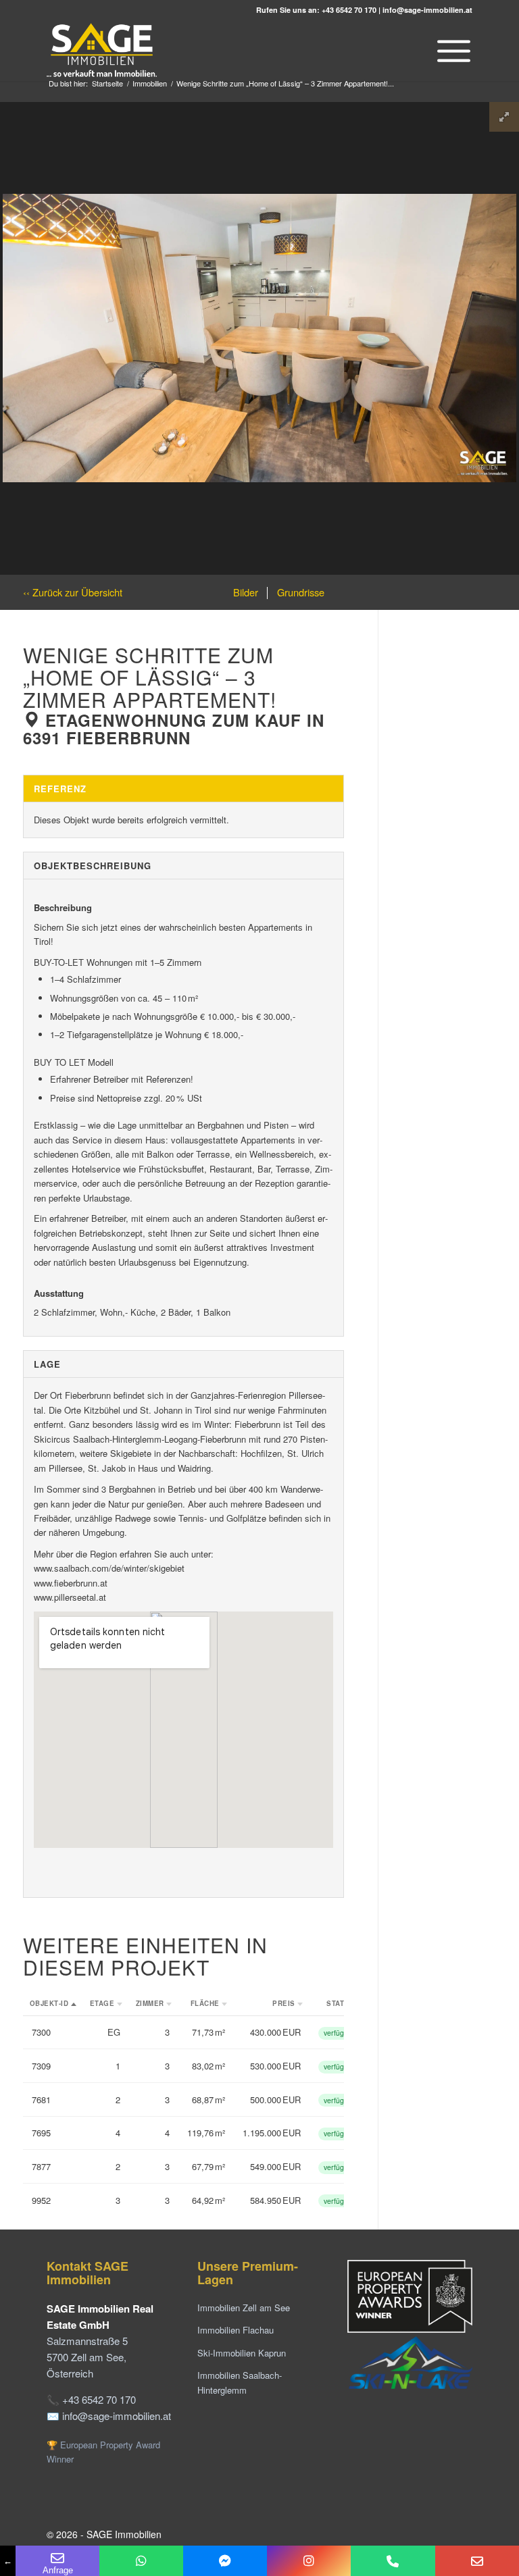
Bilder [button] (246, 592)
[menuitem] (450, 51)
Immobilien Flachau (236, 2330)
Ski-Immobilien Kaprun (242, 2353)
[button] (53, 2004)
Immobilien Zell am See (244, 2308)
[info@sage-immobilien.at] (477, 2561)
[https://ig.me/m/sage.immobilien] (309, 2561)
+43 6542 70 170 (349, 10)
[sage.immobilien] (225, 2561)
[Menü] (450, 51)
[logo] (103, 51)
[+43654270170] (141, 2561)
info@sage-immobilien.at (427, 10)
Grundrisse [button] (299, 592)
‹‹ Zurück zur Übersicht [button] (73, 592)
